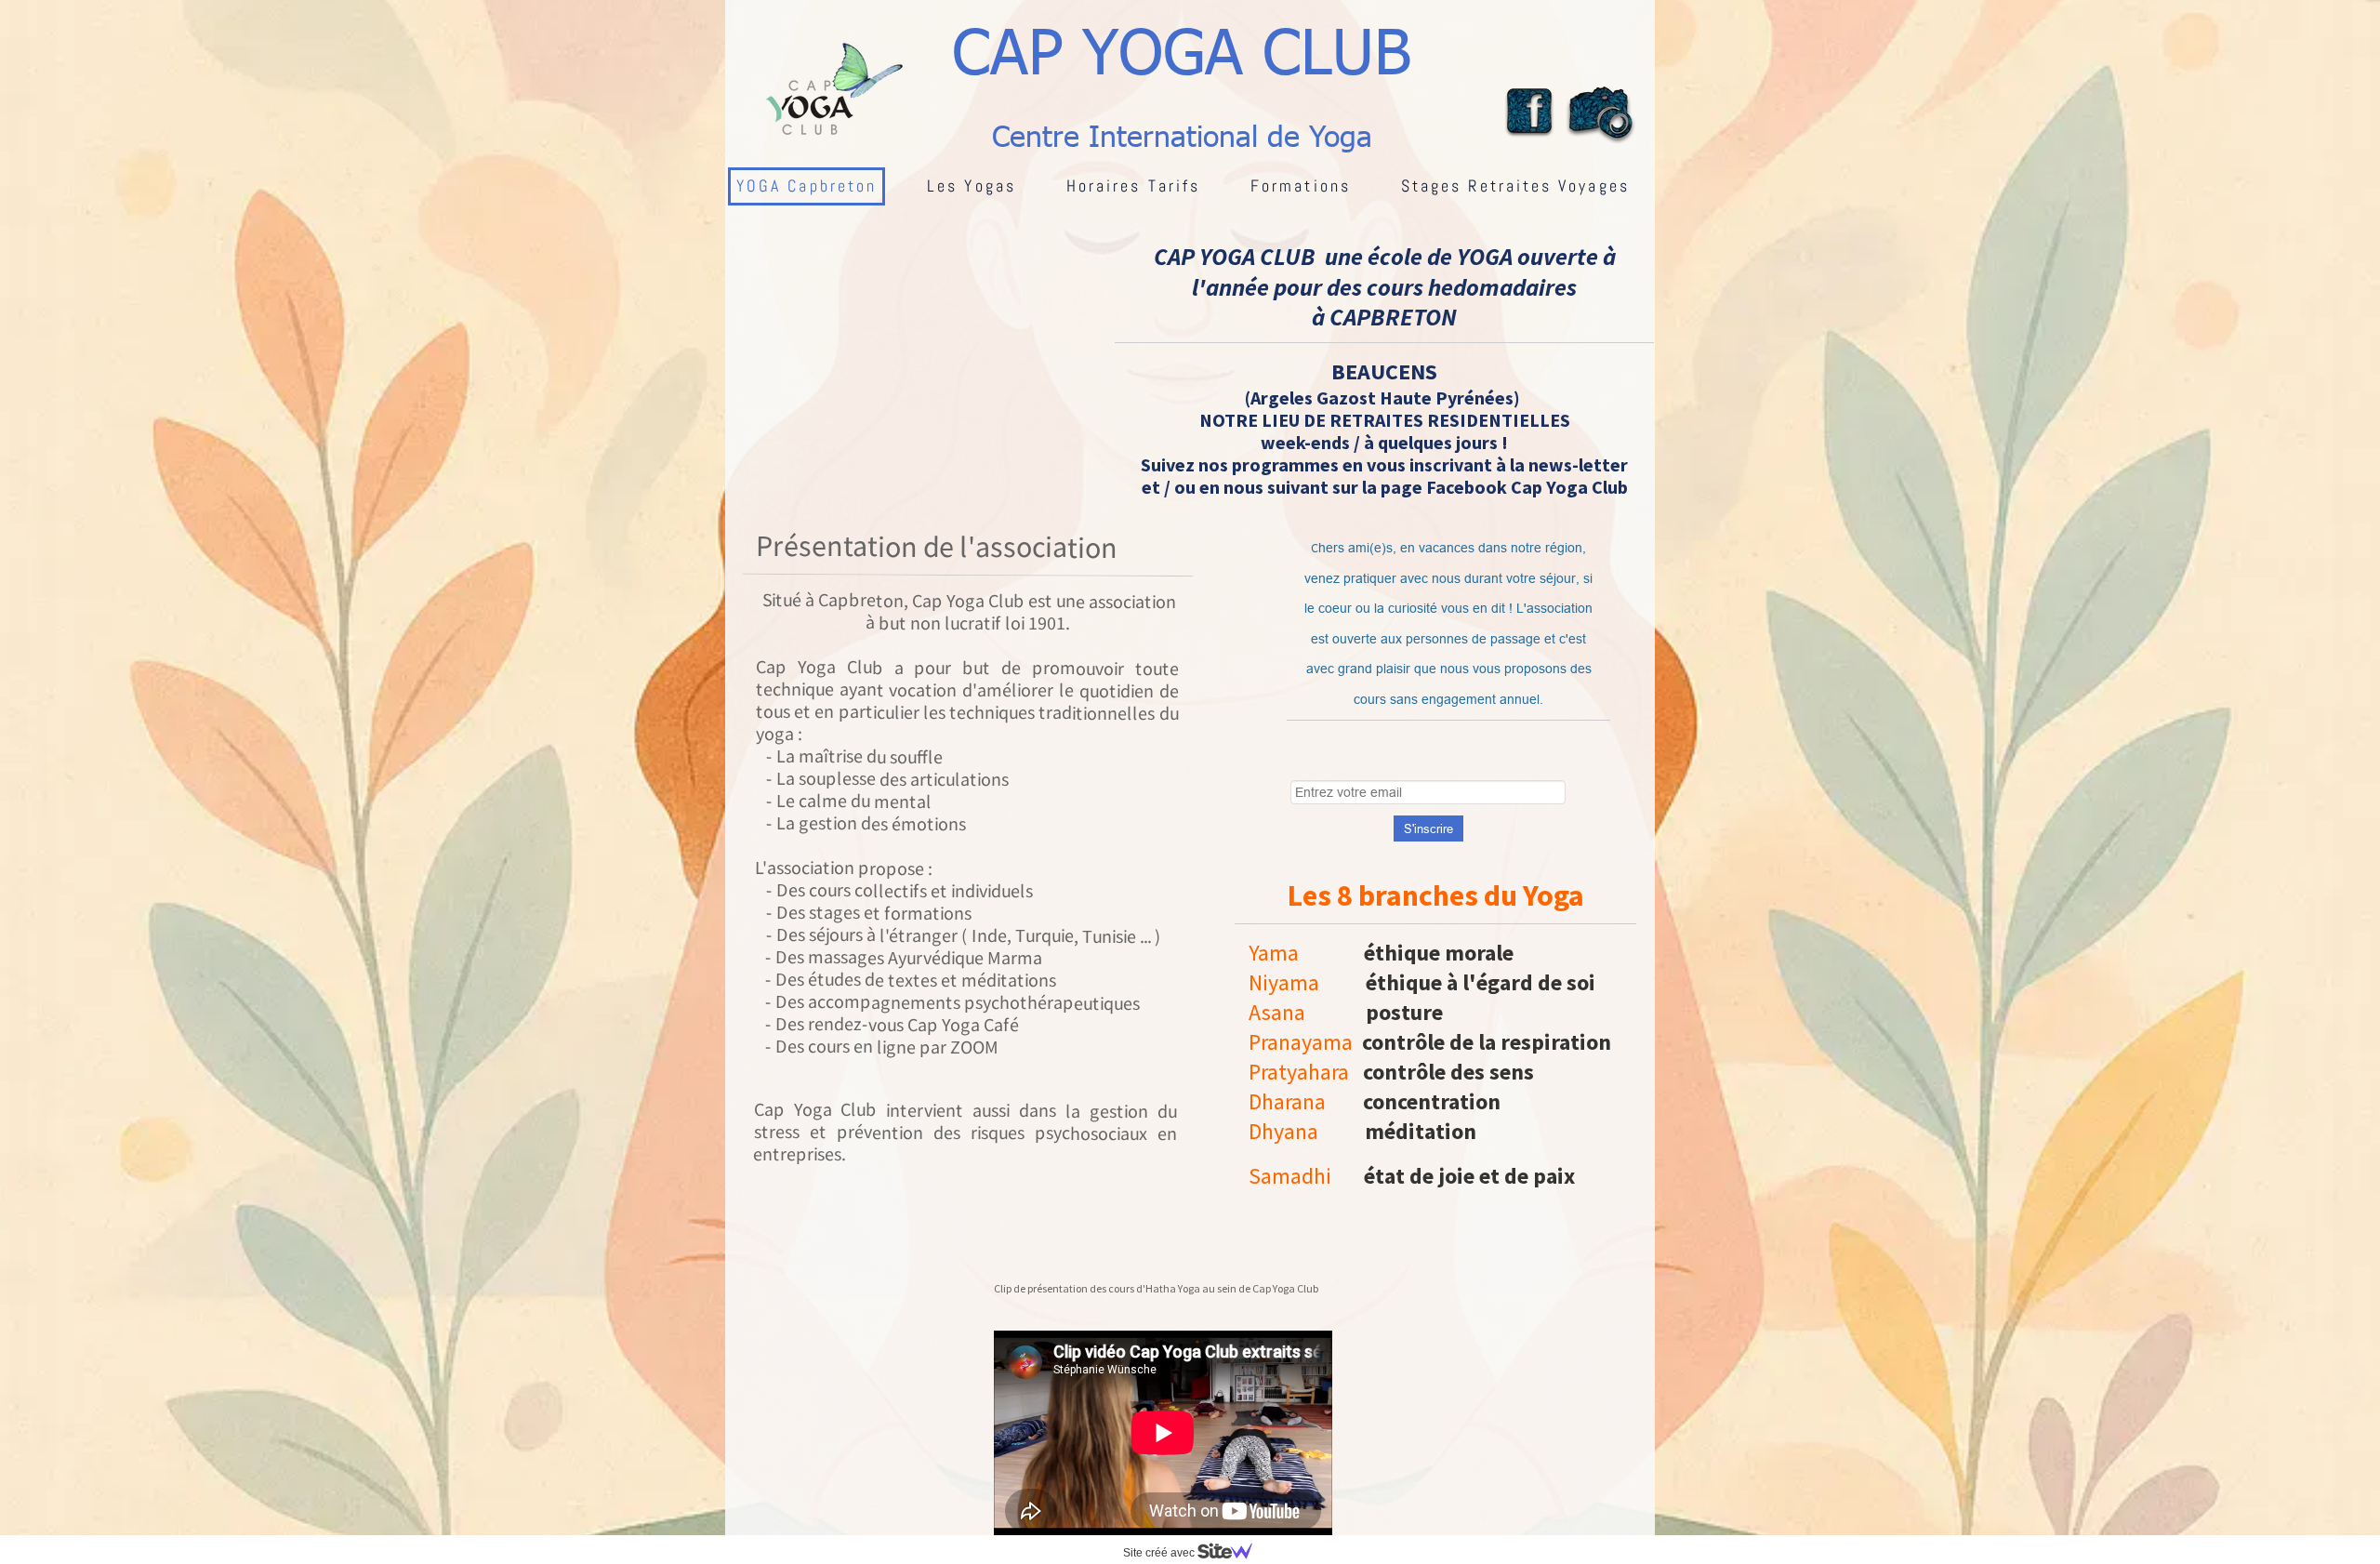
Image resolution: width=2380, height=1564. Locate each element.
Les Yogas (972, 186)
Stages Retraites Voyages (1515, 186)
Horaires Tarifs (1133, 186)
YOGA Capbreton (807, 186)
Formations (1301, 186)
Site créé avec (1160, 1553)
